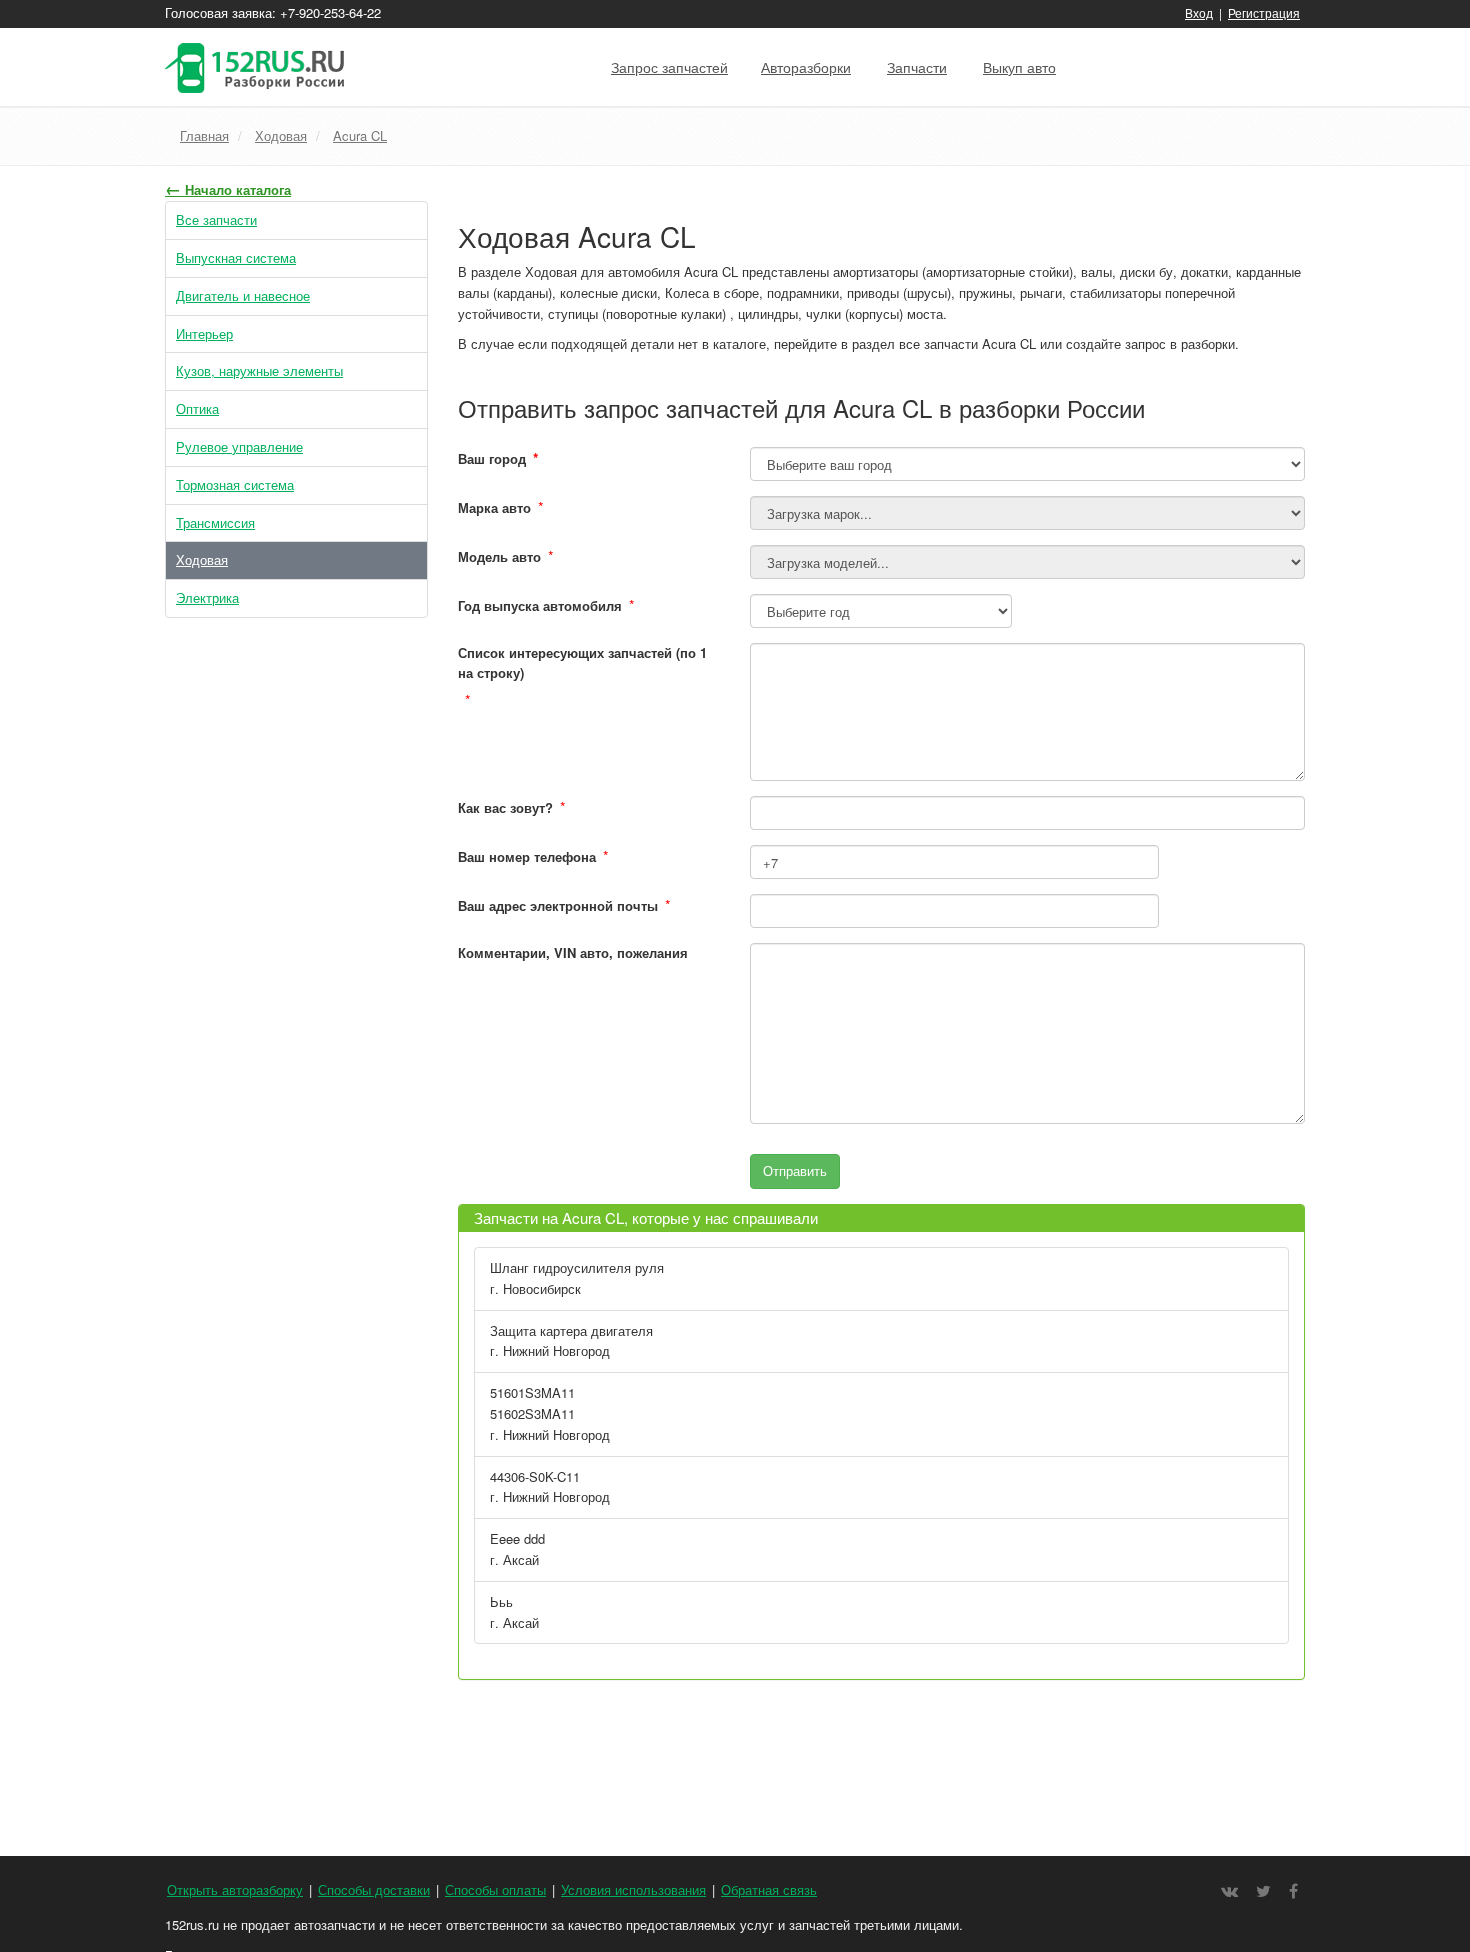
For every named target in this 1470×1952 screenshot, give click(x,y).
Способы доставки (374, 1889)
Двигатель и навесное (243, 295)
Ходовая (281, 135)
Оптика (197, 408)
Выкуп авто (1019, 67)
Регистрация (1264, 12)
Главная (204, 135)
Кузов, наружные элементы (259, 370)
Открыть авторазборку (235, 1889)
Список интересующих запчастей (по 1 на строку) (582, 663)
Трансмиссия (215, 522)
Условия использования (633, 1889)
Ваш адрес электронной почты (558, 905)
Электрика (207, 597)
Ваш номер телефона (527, 856)
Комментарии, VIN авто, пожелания (573, 952)
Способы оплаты (495, 1889)
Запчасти (917, 67)
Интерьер (204, 333)
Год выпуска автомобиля (540, 605)
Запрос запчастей (669, 67)
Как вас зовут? (505, 807)
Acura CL (360, 135)
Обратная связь (769, 1889)
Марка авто (494, 507)
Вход (1199, 12)
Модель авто (499, 556)
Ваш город (498, 458)
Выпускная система (236, 257)
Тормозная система (235, 484)
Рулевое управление (239, 446)
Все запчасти (216, 219)
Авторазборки (806, 67)
